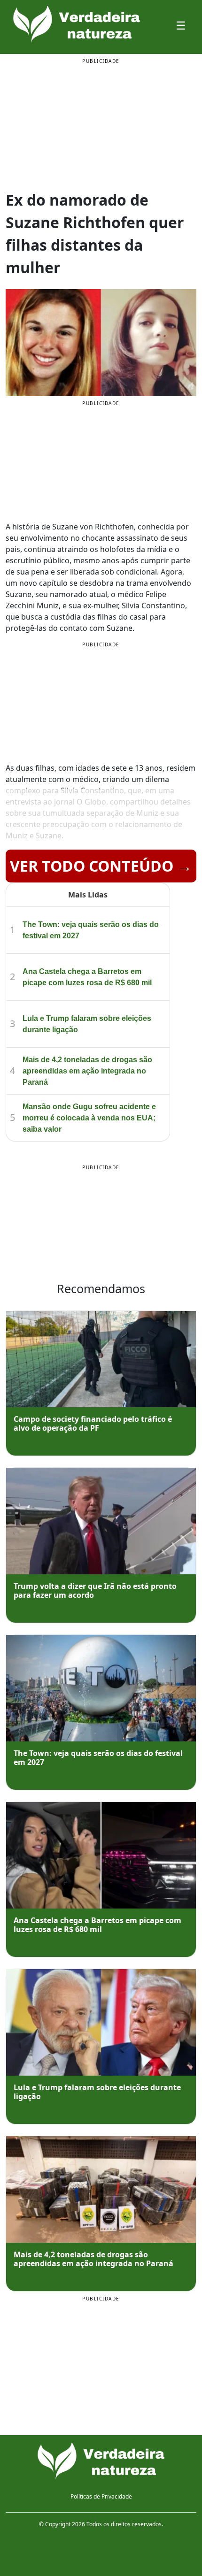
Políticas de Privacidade (101, 2496)
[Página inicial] (101, 2461)
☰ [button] (181, 25)
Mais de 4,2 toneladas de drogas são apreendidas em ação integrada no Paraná (87, 1071)
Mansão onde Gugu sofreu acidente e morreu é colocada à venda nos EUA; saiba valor (89, 1118)
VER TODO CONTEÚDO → (101, 866)
